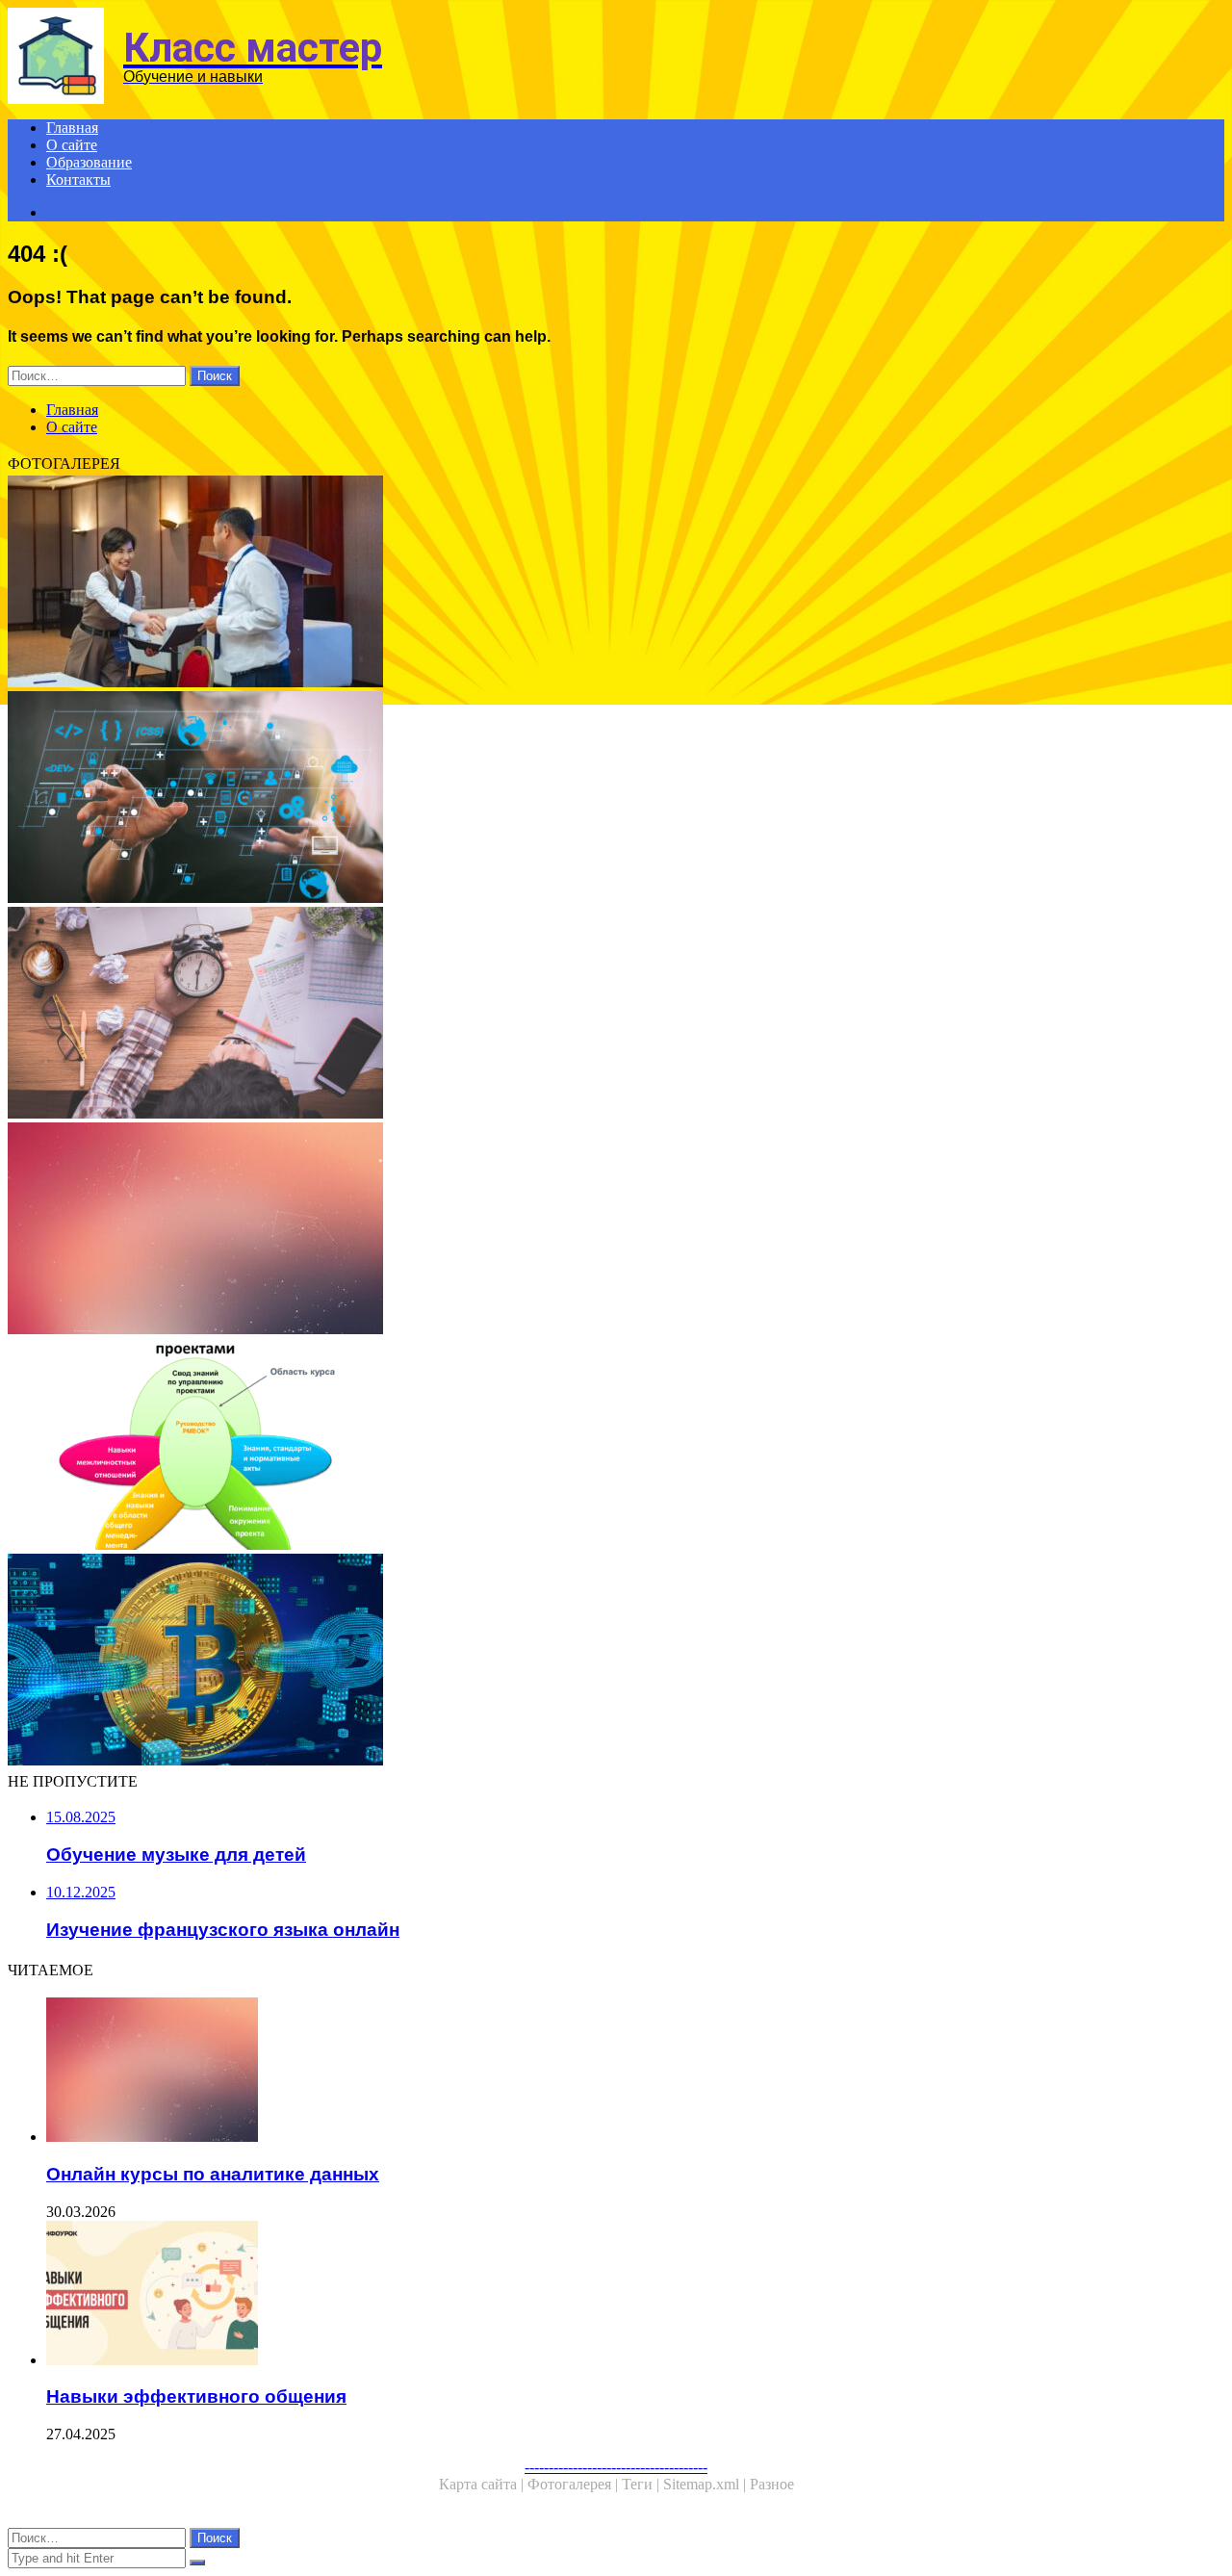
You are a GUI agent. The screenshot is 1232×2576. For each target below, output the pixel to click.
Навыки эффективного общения (196, 2396)
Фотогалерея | (575, 2484)
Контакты (78, 180)
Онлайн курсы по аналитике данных (213, 2174)
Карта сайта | (483, 2484)
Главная (72, 128)
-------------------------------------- (616, 2467)
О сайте (72, 145)
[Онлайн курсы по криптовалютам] (585, 1662)
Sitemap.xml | (706, 2484)
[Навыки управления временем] (585, 1015)
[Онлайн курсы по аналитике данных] (585, 1230)
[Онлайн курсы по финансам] (585, 583)
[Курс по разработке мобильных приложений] (585, 799)
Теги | (642, 2484)
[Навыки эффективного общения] (604, 2295)
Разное (772, 2484)
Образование (89, 162)
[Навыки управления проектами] (585, 1446)
